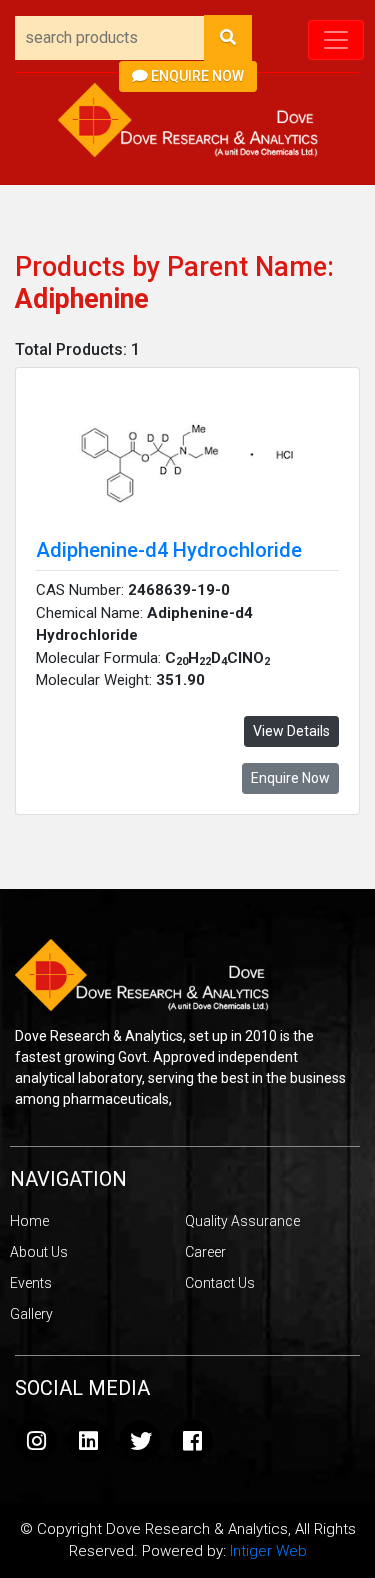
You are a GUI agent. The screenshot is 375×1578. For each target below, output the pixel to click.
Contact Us (220, 1283)
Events (31, 1283)
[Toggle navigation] (336, 40)
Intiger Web (268, 1551)
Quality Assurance (242, 1221)
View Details (291, 731)
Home (29, 1221)
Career (205, 1252)
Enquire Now (196, 76)
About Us (39, 1252)
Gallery (31, 1314)
